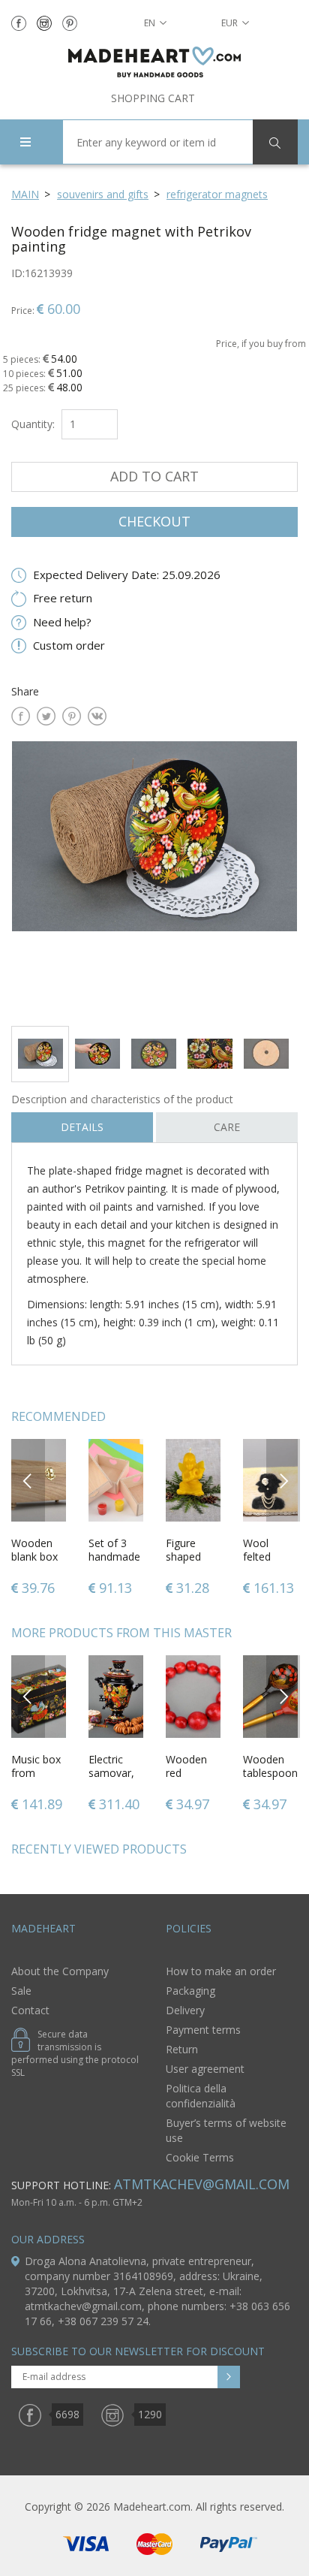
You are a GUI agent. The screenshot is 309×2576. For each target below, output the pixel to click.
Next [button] (283, 1480)
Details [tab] (82, 1127)
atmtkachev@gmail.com (202, 2184)
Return (182, 2049)
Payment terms (203, 2030)
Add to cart (154, 476)
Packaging (190, 1991)
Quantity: (33, 424)
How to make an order (221, 1971)
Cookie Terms (200, 2157)
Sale (21, 1991)
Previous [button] (28, 1480)
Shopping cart (153, 98)
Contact (30, 2010)
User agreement (205, 2069)
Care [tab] (227, 1127)
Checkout (154, 521)
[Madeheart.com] (154, 62)
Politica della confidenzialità (201, 2096)
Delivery (185, 2010)
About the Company (60, 1971)
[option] (154, 878)
